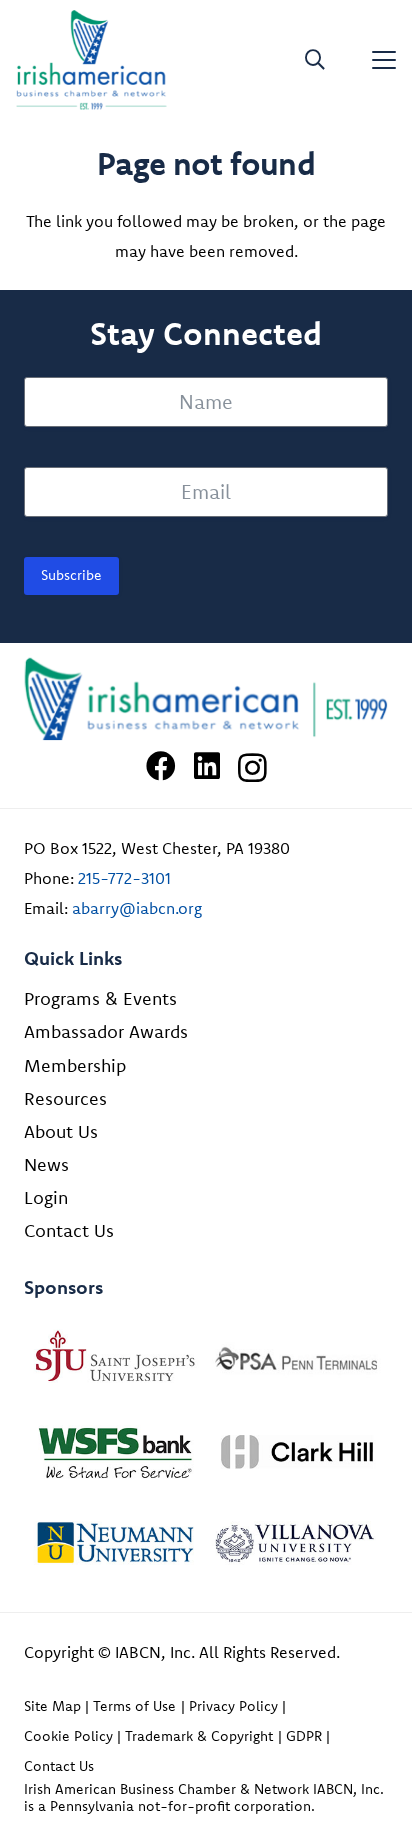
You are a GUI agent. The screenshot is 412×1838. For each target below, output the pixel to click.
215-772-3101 (124, 878)
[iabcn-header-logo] (91, 60)
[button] (315, 60)
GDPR (304, 1736)
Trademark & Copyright (199, 1736)
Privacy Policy (233, 1706)
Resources (65, 1098)
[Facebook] (161, 766)
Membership (75, 1065)
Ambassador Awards (106, 1031)
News (46, 1164)
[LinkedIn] (207, 766)
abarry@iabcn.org (137, 908)
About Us (61, 1131)
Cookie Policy (68, 1736)
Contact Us (69, 1230)
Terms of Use (134, 1706)
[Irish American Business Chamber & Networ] (206, 699)
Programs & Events (100, 998)
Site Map (52, 1706)
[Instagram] (252, 767)
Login (46, 1197)
